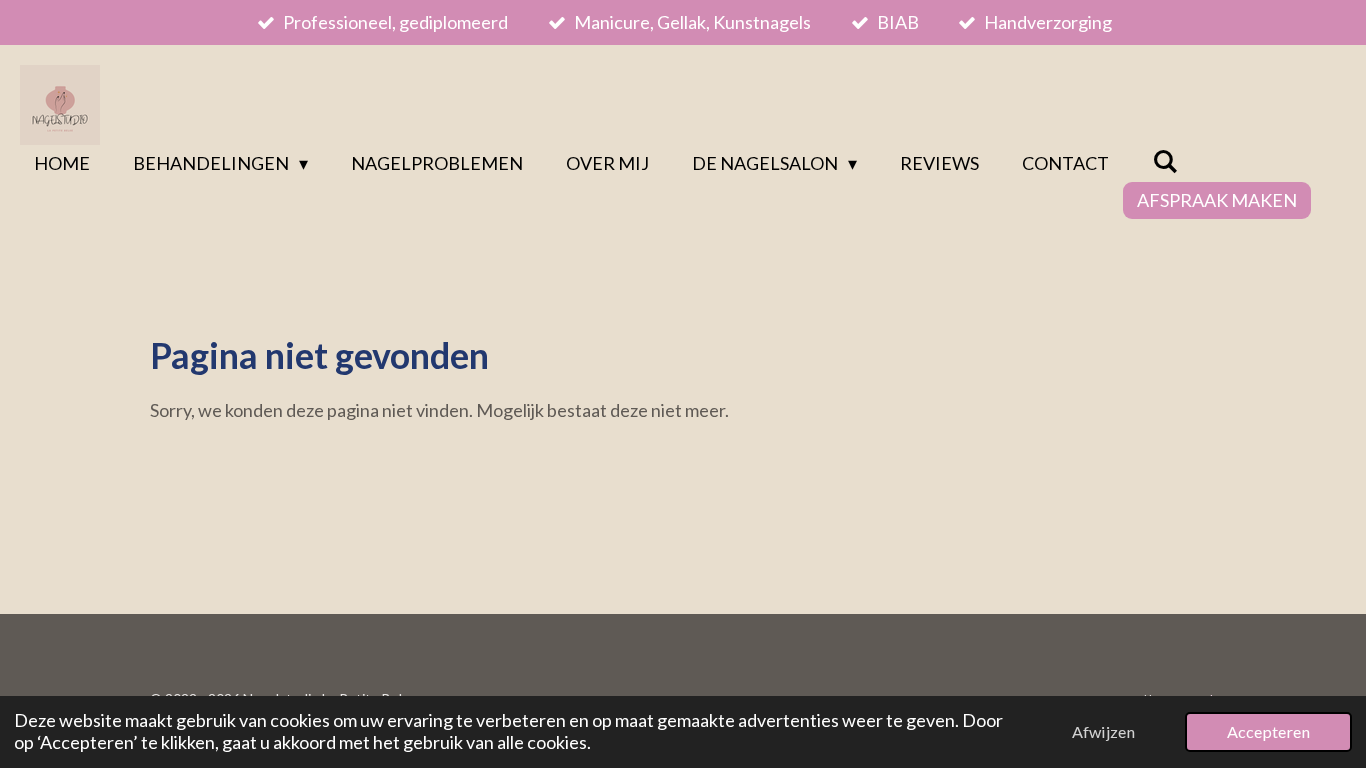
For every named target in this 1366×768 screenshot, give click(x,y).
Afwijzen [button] (1103, 731)
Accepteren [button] (1268, 731)
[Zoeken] (1164, 161)
